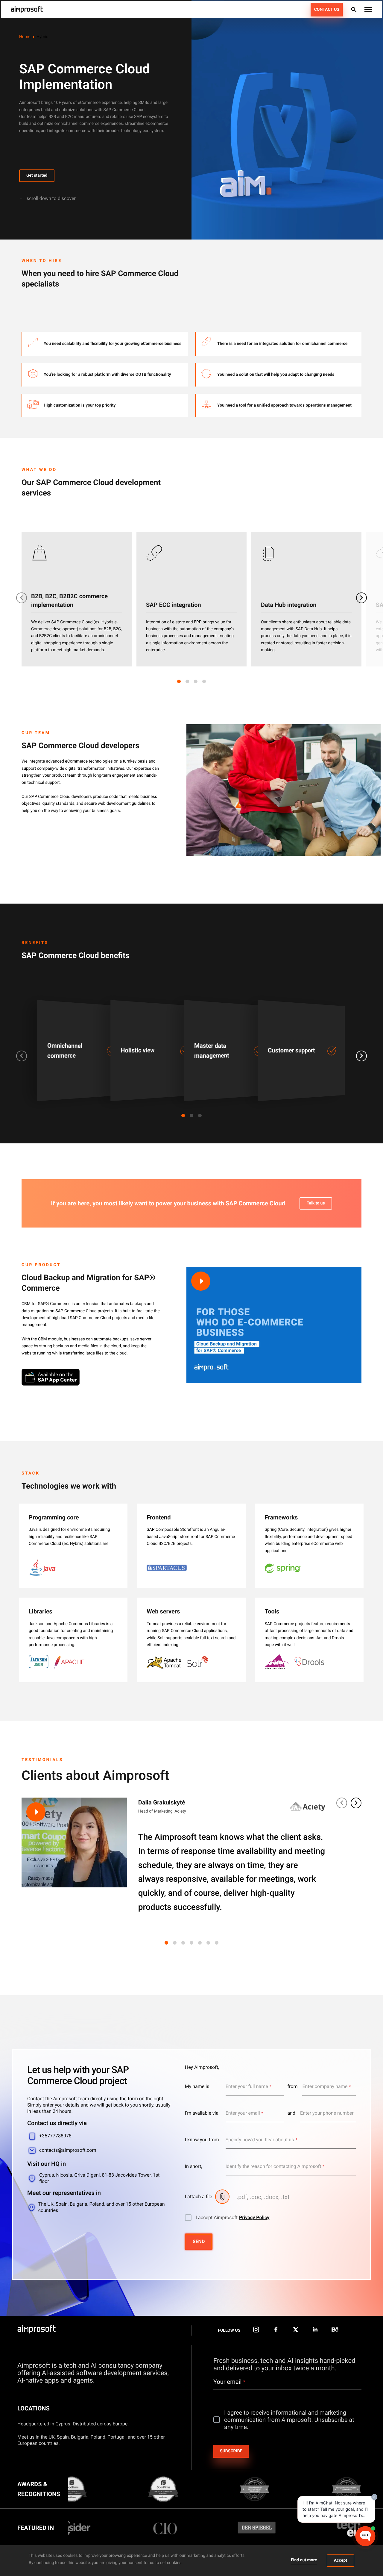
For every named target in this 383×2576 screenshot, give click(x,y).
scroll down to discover (51, 198)
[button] (368, 10)
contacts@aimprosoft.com (68, 2150)
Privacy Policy (254, 2217)
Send (199, 2241)
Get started (37, 175)
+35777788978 (55, 2136)
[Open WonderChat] (365, 2536)
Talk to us (316, 1203)
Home (25, 37)
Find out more (304, 2560)
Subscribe (231, 2451)
